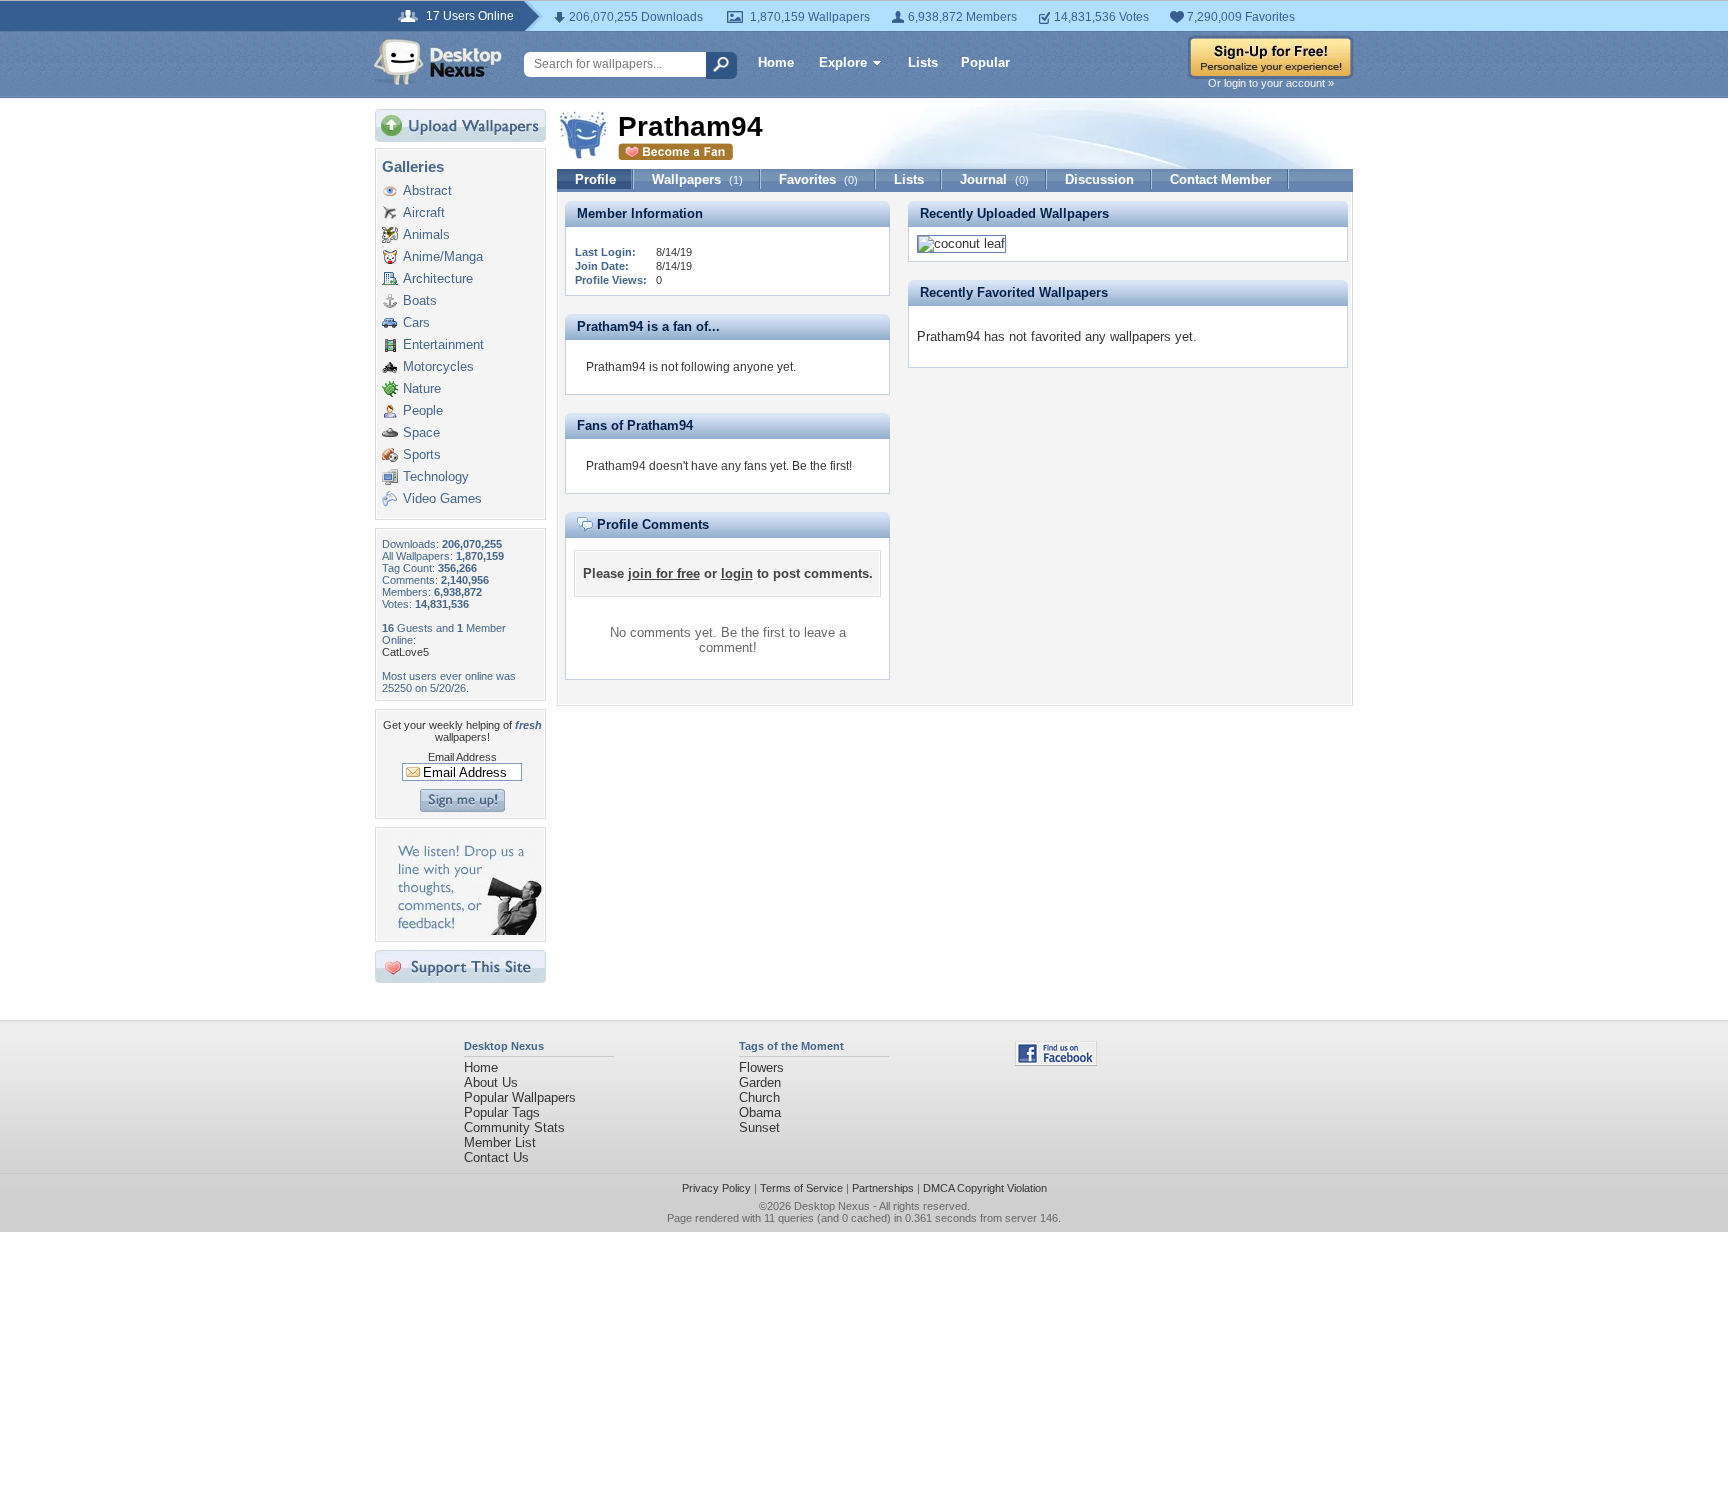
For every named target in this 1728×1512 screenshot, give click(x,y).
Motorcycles (438, 366)
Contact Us (496, 1157)
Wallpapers (697, 179)
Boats (420, 300)
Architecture (438, 278)
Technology (436, 476)
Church (759, 1097)
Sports (422, 454)
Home (776, 62)
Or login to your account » (1271, 83)
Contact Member (1220, 179)
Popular (985, 62)
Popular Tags (502, 1112)
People (423, 410)
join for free (664, 573)
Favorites (818, 179)
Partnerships (883, 1188)
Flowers (761, 1067)
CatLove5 (405, 652)
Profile (595, 179)
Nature (422, 388)
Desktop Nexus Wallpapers (438, 62)
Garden (760, 1082)
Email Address (462, 757)
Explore (843, 62)
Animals (426, 234)
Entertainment (443, 344)
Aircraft (424, 212)
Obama (760, 1112)
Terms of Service (801, 1188)
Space (421, 432)
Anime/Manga (443, 256)
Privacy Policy (716, 1188)
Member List (500, 1142)
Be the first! (822, 466)
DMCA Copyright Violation (985, 1188)
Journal (994, 179)
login (737, 573)
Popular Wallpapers (520, 1097)
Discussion (1099, 179)
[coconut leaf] (961, 243)
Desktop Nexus (832, 1206)
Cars (416, 322)
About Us (491, 1082)
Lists (923, 62)
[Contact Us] (466, 930)
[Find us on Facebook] (1056, 1061)
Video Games (442, 498)
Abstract (427, 190)
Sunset (759, 1127)
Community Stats (514, 1127)
